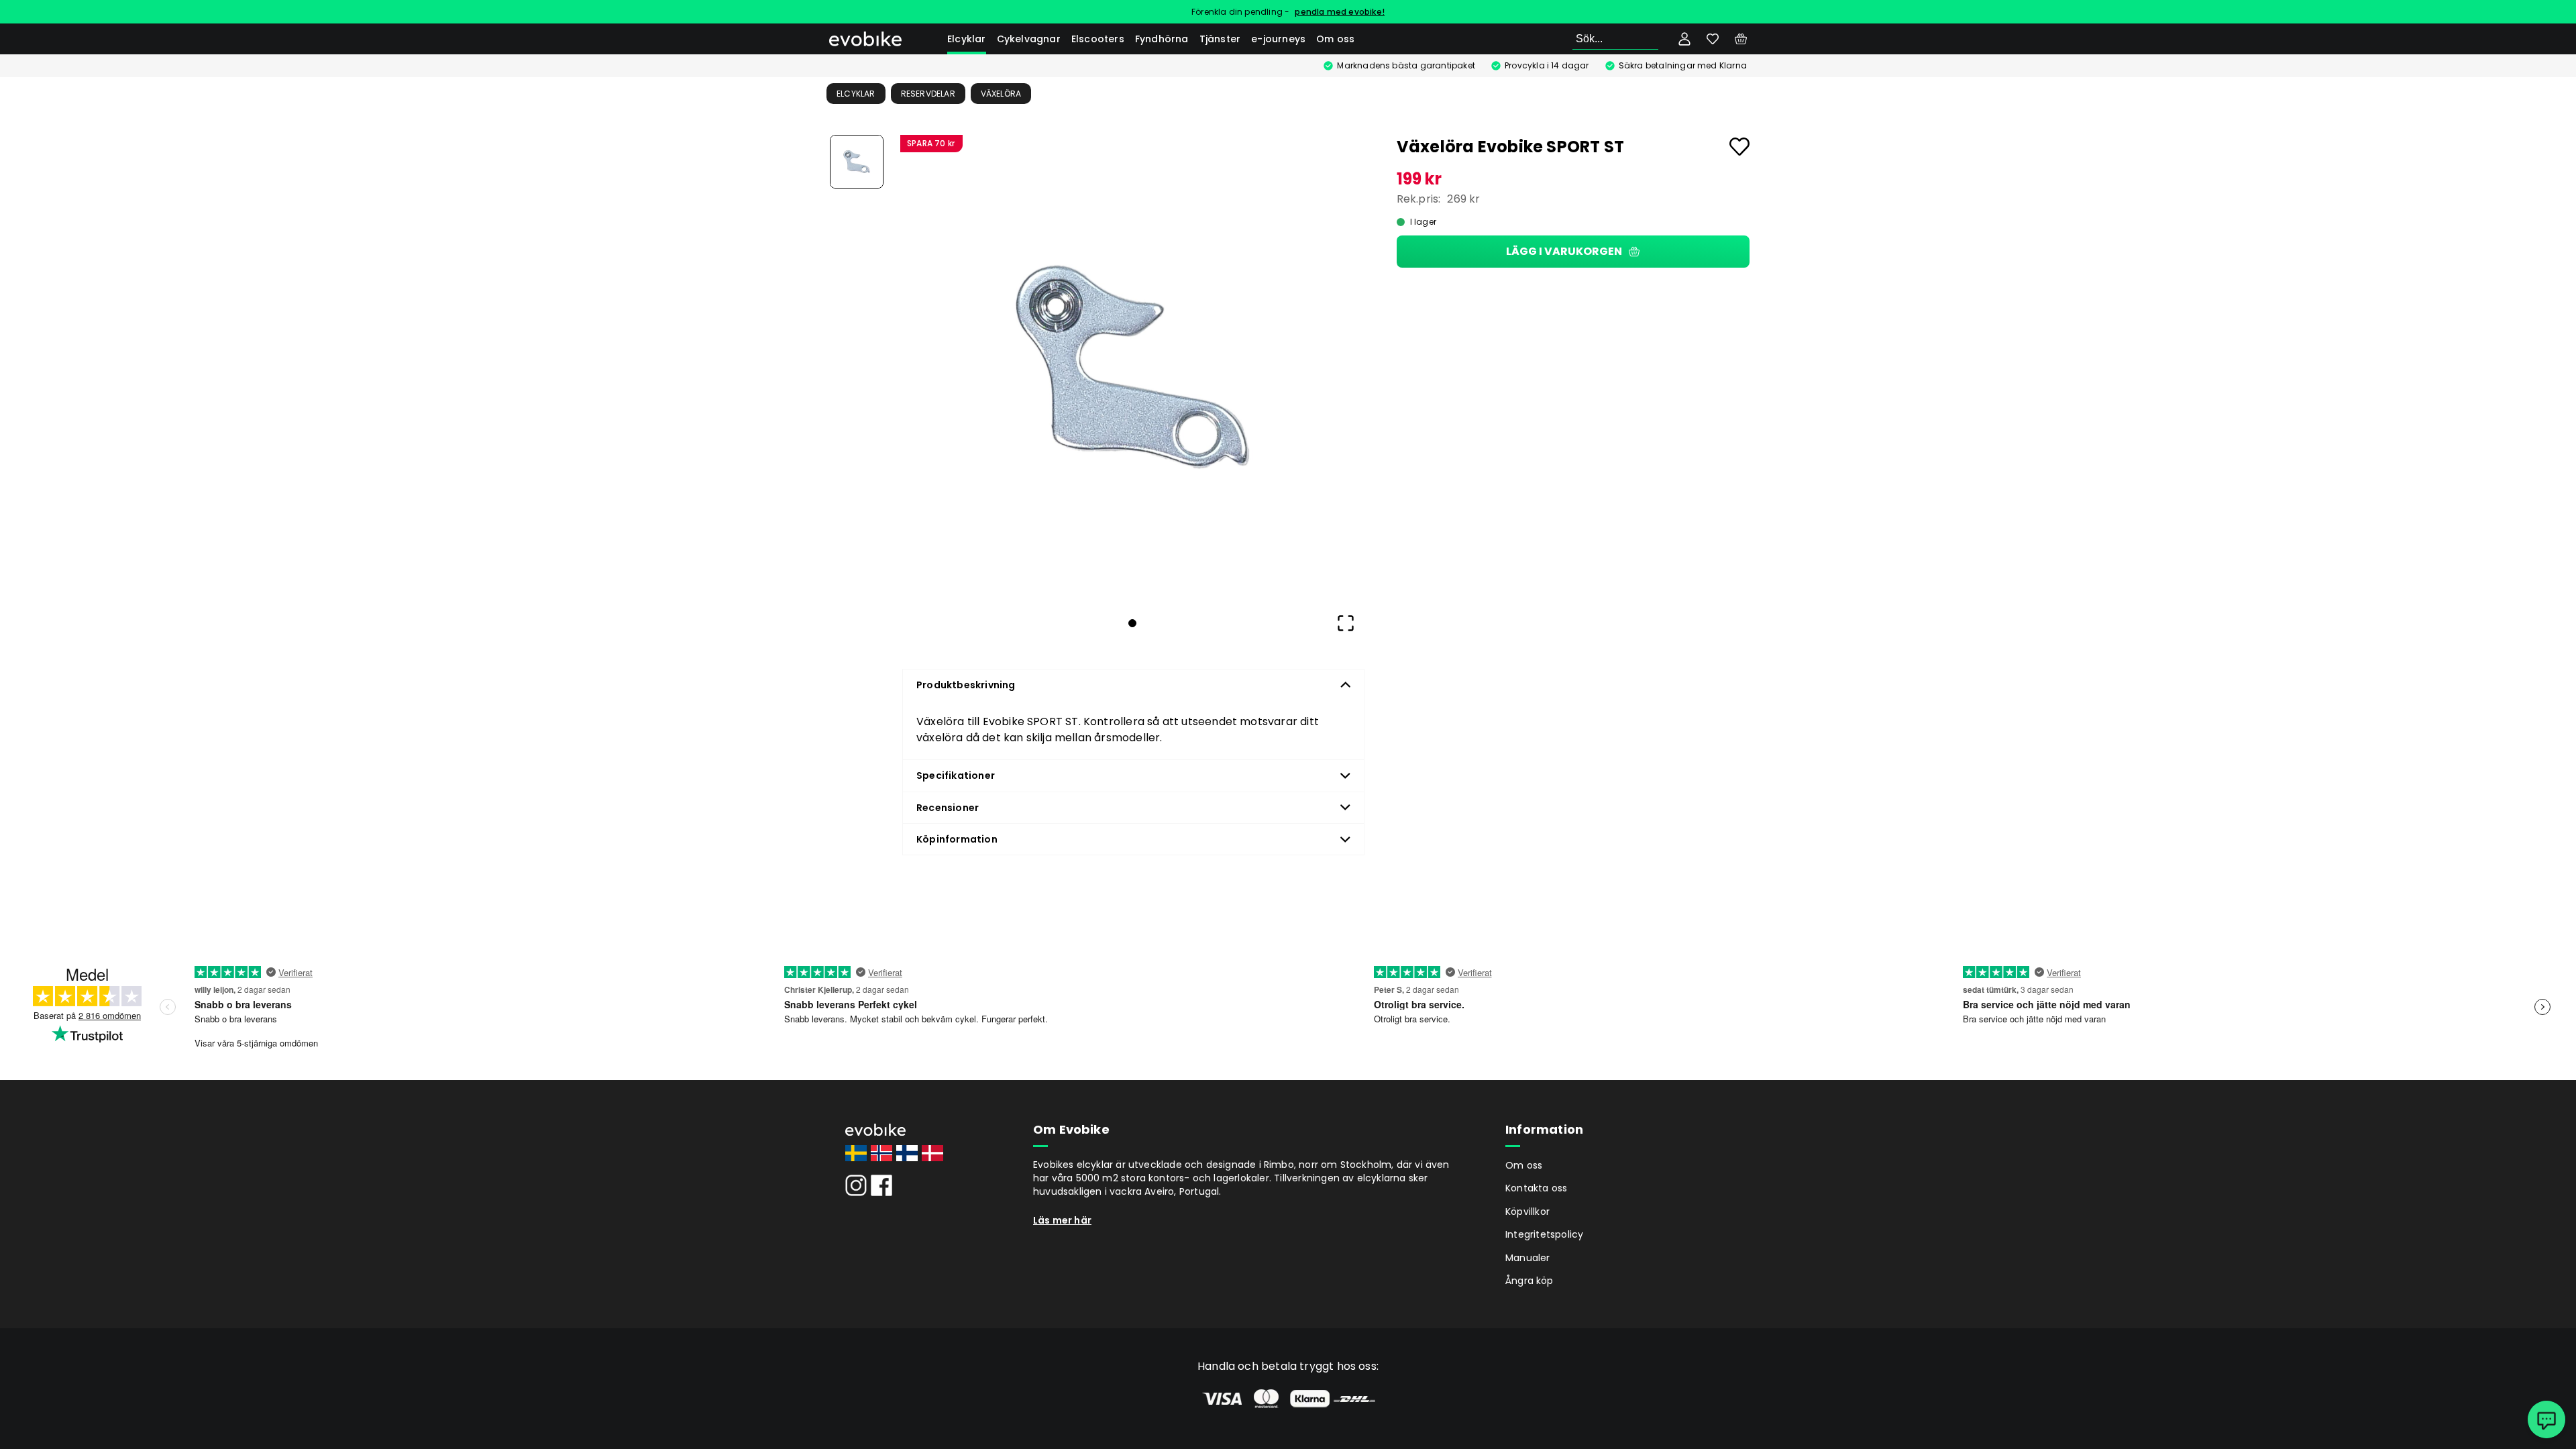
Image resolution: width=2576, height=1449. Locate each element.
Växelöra (1001, 94)
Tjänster (1220, 39)
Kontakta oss (1536, 1188)
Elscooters (1098, 39)
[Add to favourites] (1739, 147)
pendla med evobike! (1340, 12)
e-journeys (1278, 39)
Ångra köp (1529, 1281)
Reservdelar (928, 94)
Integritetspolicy (1544, 1234)
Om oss (1335, 39)
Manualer (1528, 1258)
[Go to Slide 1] (857, 162)
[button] (1132, 367)
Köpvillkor (1527, 1212)
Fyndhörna (1162, 39)
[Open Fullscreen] (1346, 623)
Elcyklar (967, 39)
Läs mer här (1062, 1220)
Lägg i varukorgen (1564, 251)
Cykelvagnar (1029, 39)
